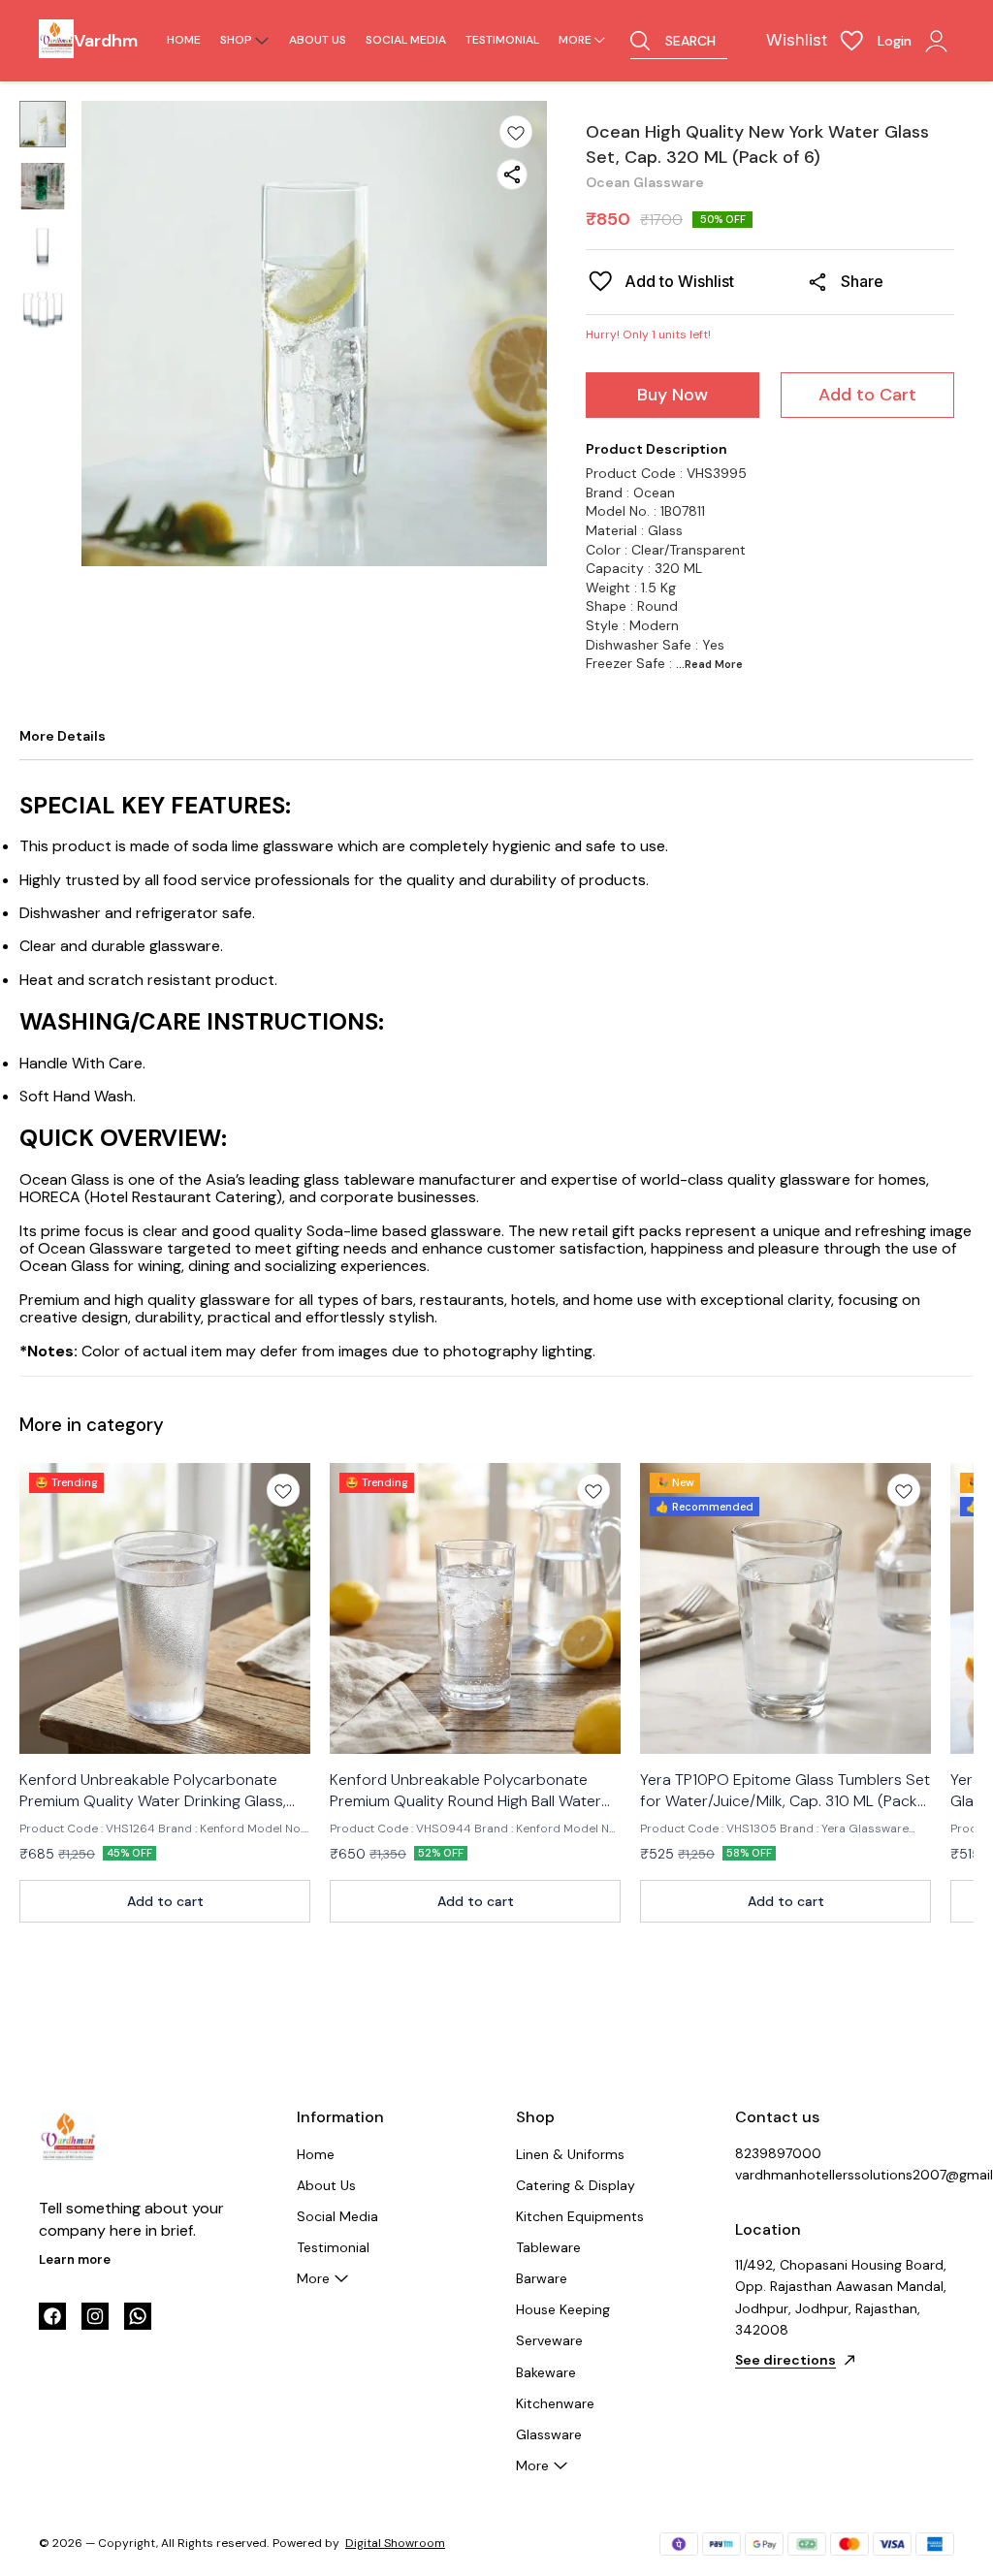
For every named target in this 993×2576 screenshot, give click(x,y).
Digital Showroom (395, 2543)
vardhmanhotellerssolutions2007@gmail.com (842, 2175)
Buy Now (673, 395)
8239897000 (778, 2153)
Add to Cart (867, 395)
